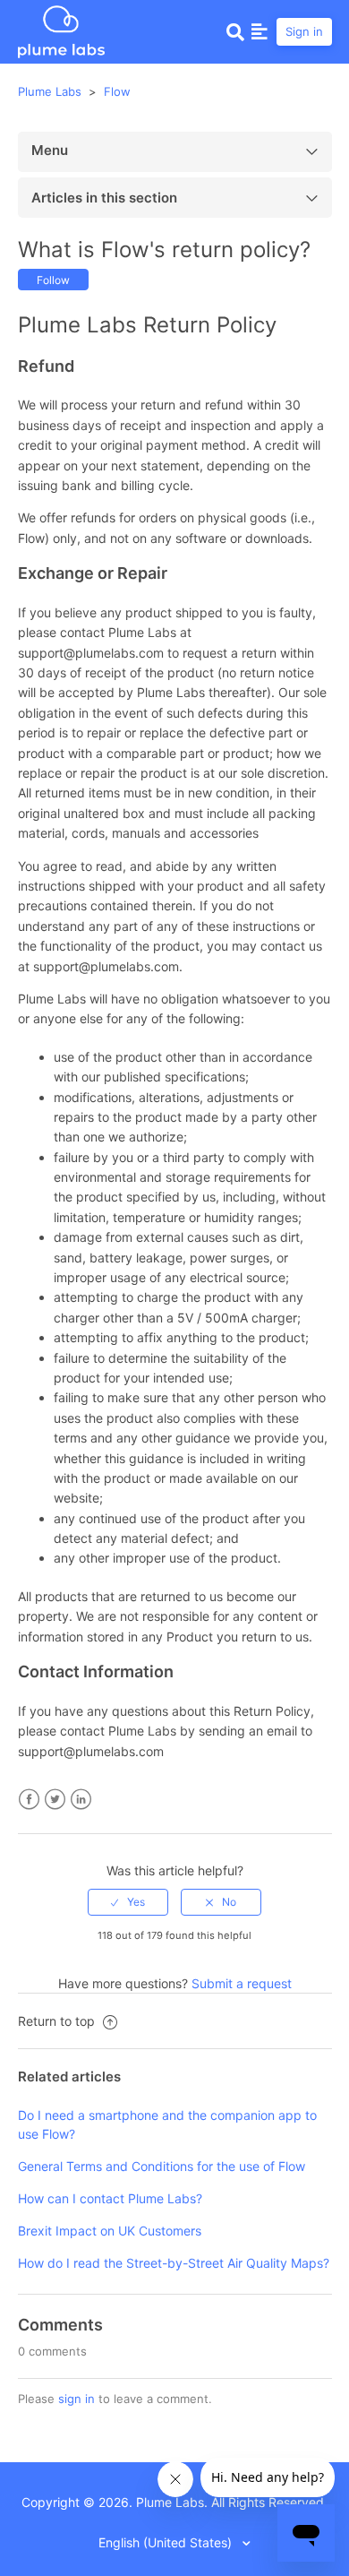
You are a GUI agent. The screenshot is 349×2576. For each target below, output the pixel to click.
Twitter (55, 1800)
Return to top (58, 2021)
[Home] (61, 30)
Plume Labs (50, 91)
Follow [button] (53, 280)
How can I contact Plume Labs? (110, 2198)
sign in (77, 2399)
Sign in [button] (304, 31)
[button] (260, 31)
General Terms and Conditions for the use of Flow (162, 2166)
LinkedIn (81, 1800)
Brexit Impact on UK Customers (110, 2231)
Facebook (29, 1800)
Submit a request (242, 1983)
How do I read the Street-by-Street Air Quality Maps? (174, 2263)
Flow (117, 91)
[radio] (128, 1902)
